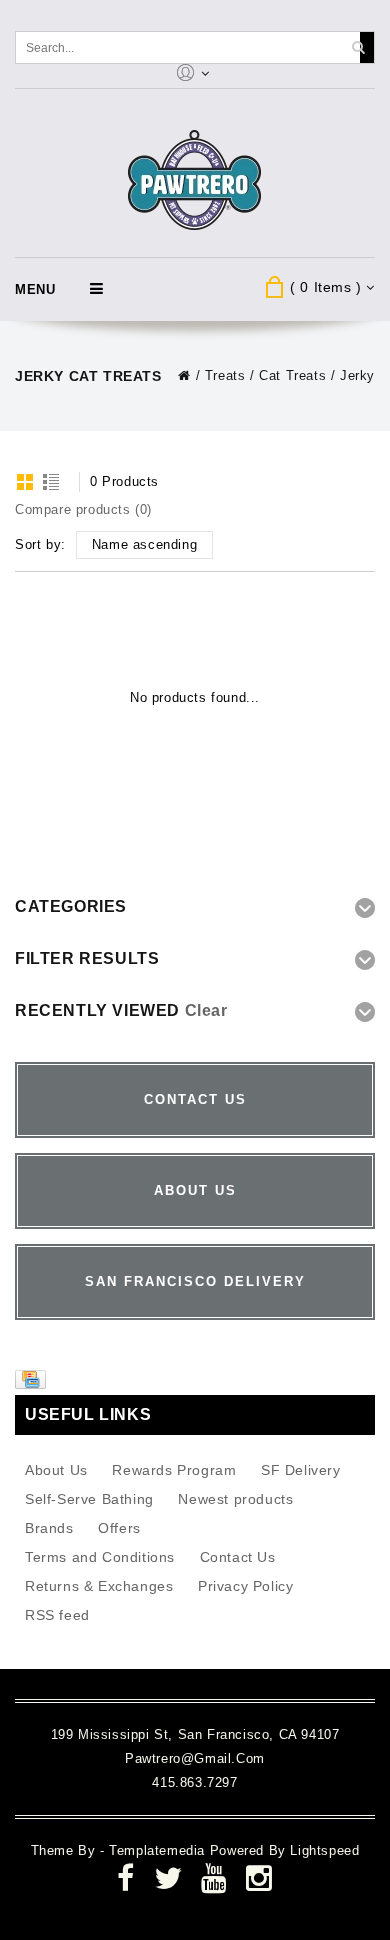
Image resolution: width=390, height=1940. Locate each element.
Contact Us (238, 1557)
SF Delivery (301, 1470)
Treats (225, 375)
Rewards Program (174, 1470)
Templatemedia (159, 1850)
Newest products (235, 1499)
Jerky (357, 375)
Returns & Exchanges (99, 1586)
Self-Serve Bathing (89, 1499)
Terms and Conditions (100, 1557)
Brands (49, 1528)
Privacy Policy (245, 1586)
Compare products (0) (83, 509)
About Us (56, 1470)
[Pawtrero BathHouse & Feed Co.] (195, 180)
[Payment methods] (33, 1384)
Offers (119, 1528)
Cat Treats (292, 375)
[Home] (184, 375)
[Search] (358, 47)
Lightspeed (324, 1850)
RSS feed (57, 1615)
